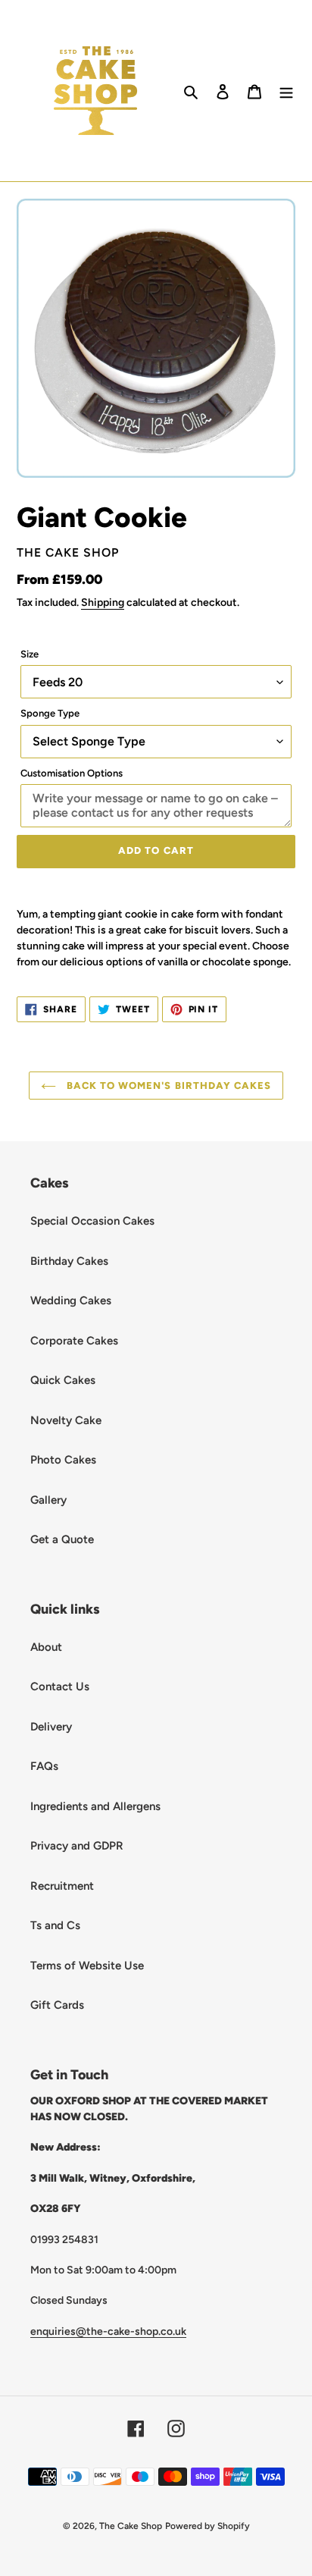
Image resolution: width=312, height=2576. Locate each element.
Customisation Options (72, 773)
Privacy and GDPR (77, 1846)
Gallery (48, 1500)
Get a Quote (62, 1539)
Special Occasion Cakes (92, 1221)
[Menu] (286, 91)
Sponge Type (50, 713)
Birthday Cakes (69, 1261)
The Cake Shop (131, 2526)
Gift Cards (57, 2005)
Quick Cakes (63, 1380)
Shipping (103, 602)
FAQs (44, 1766)
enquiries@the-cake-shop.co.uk (108, 2331)
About (46, 1647)
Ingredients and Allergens (95, 1806)
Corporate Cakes (74, 1341)
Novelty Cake (66, 1420)
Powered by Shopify (207, 2526)
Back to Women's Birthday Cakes (167, 1086)
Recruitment (62, 1886)
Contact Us (60, 1686)
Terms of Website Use (87, 1966)
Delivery (51, 1727)
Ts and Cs (55, 1925)
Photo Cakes (63, 1460)
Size (30, 654)
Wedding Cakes (71, 1301)
